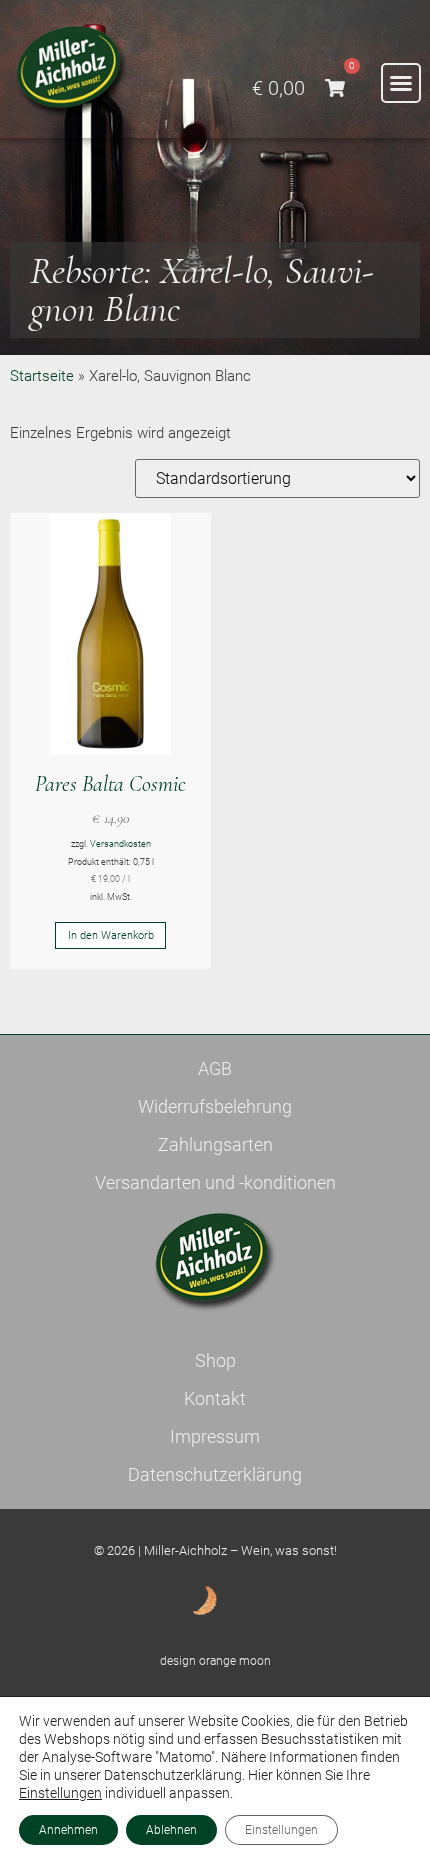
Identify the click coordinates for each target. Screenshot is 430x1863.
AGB (215, 1068)
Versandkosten (120, 844)
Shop (215, 1360)
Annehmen (68, 1830)
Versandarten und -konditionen (215, 1182)
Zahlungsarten (215, 1144)
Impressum (215, 1436)
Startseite (42, 376)
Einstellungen (60, 1793)
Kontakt (215, 1398)
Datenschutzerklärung (215, 1474)
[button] (401, 83)
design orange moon (215, 1661)
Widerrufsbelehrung (215, 1106)
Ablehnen (171, 1830)
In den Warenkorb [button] (111, 935)
